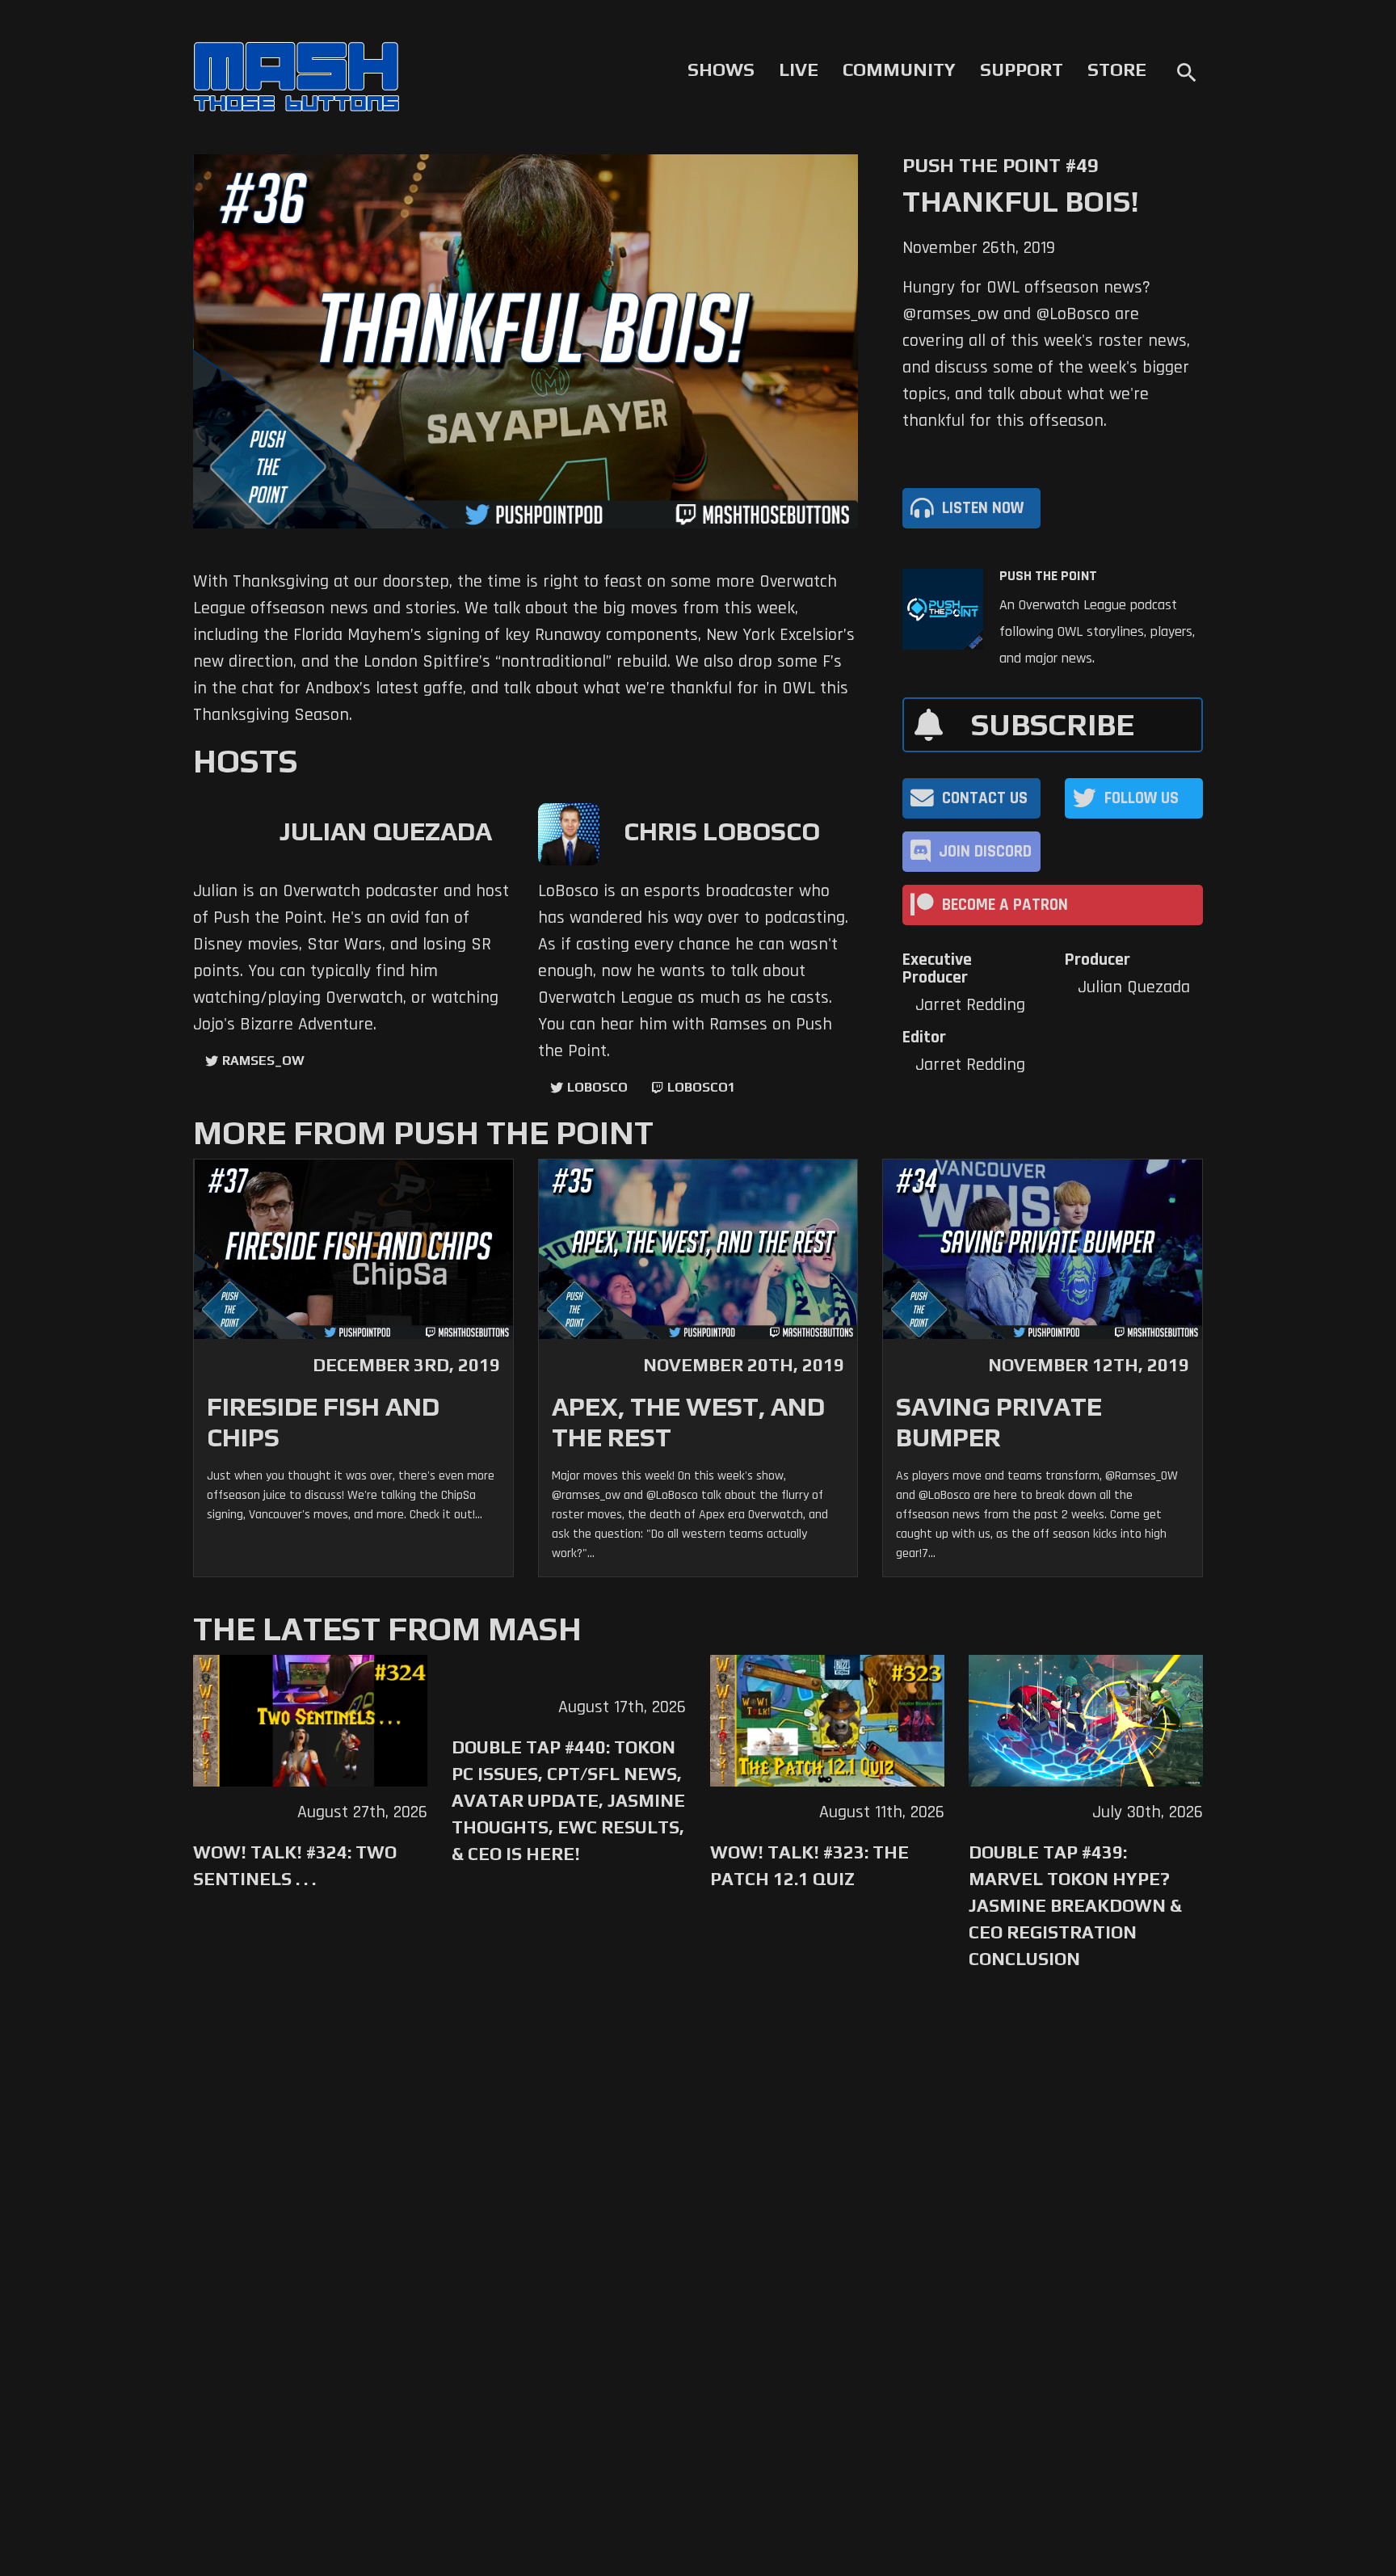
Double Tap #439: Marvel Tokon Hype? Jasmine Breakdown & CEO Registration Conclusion (1075, 1905)
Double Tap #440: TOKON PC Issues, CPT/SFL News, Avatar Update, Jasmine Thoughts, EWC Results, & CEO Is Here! (568, 1800)
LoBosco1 (701, 1087)
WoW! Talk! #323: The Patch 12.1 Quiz (809, 1865)
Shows (721, 69)
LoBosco (597, 1087)
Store (1117, 69)
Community (899, 69)
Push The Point (1048, 576)
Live (799, 69)
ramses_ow (263, 1061)
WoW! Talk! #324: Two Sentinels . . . (295, 1865)
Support (1022, 69)
